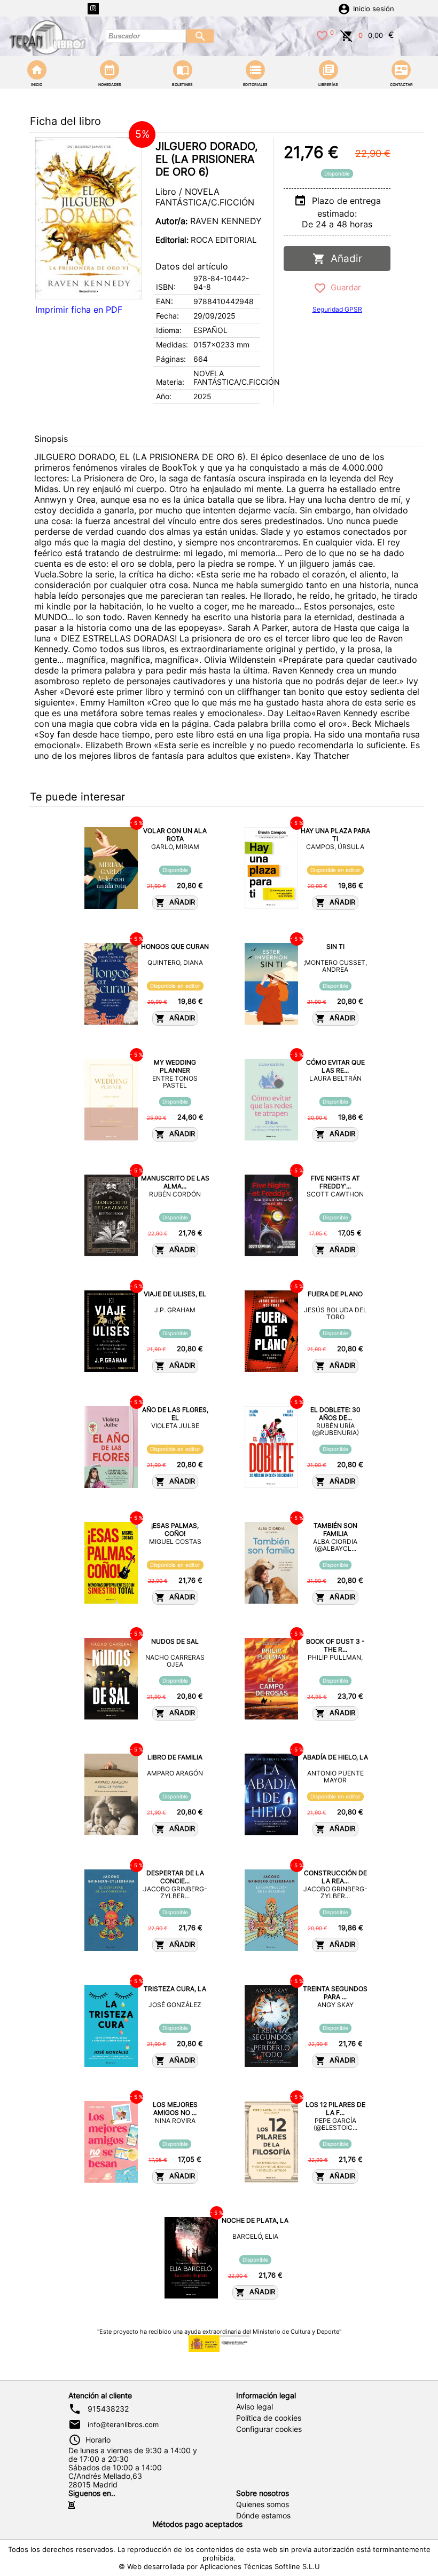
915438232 (108, 2409)
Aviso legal (255, 2407)
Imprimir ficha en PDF (79, 310)
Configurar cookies (269, 2429)
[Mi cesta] (347, 35)
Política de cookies (269, 2418)
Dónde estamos (263, 2516)
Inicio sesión (374, 9)
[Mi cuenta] (344, 8)
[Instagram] (93, 9)
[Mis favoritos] (322, 35)
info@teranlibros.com (123, 2424)
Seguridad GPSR (337, 309)
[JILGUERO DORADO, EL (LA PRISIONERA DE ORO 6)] (89, 218)
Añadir (344, 259)
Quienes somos (263, 2504)
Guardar (344, 287)
